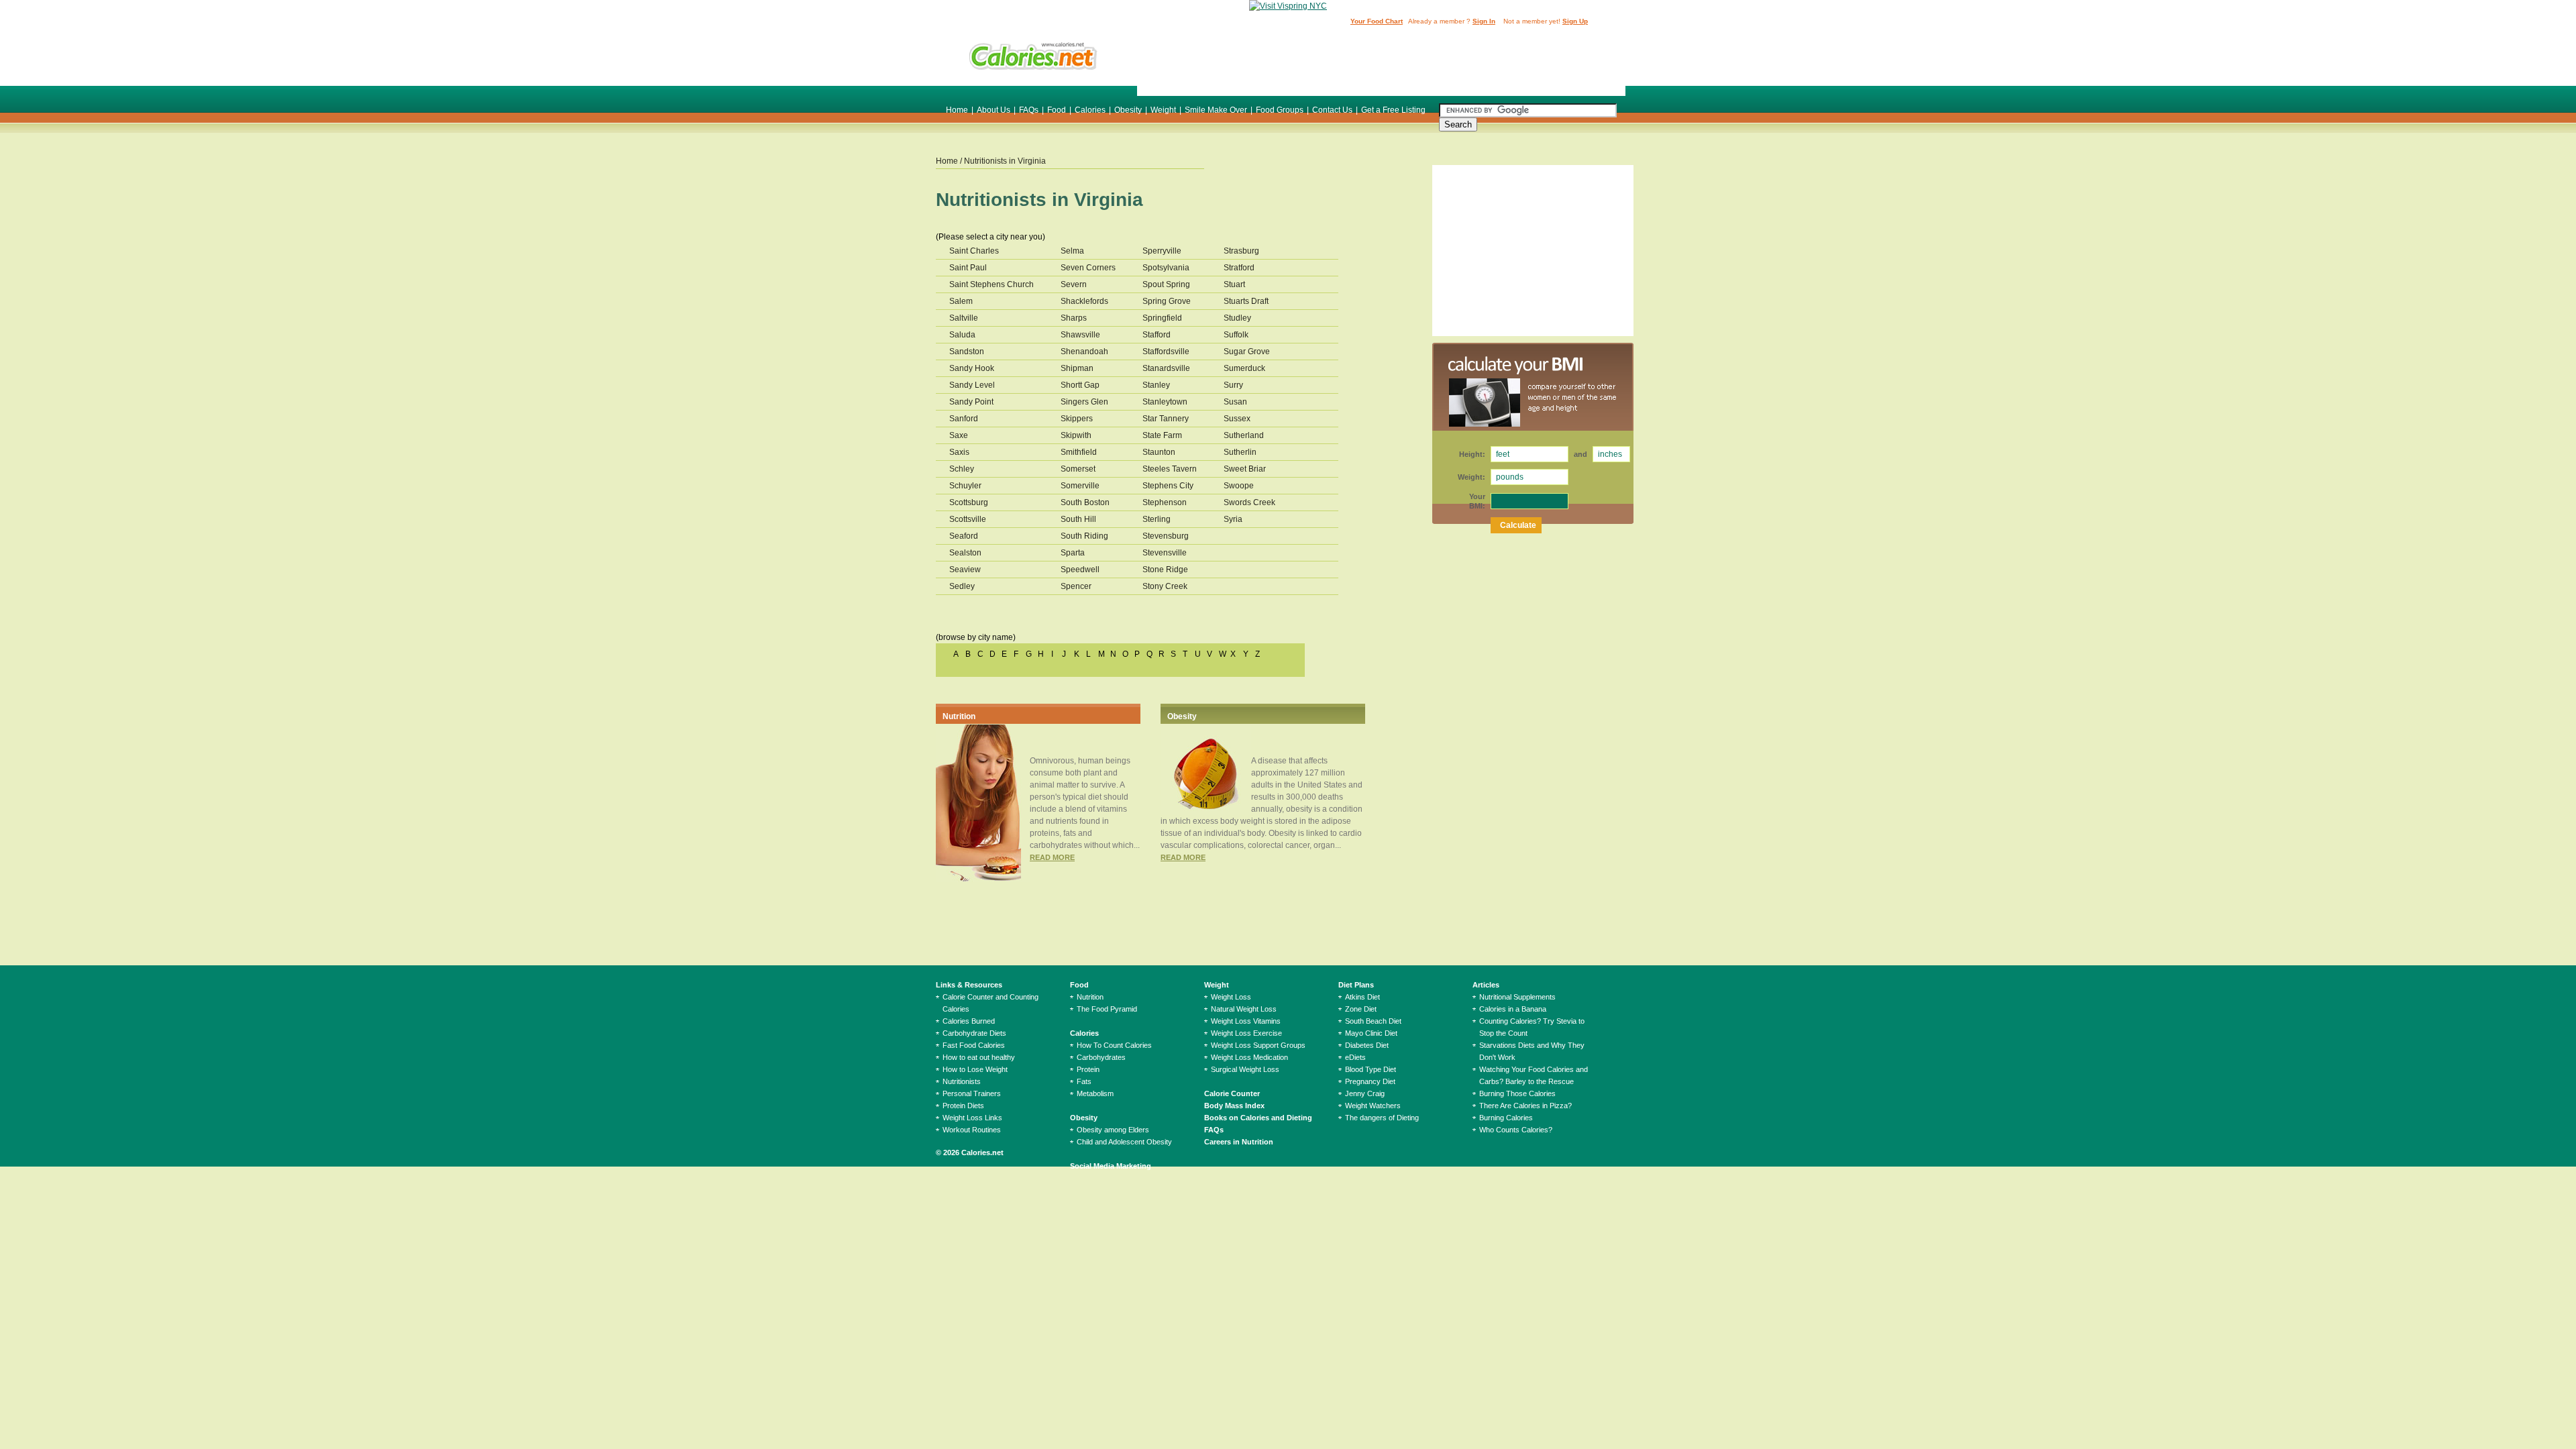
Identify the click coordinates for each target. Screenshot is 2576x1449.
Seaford (964, 536)
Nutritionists (962, 1081)
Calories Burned (969, 1021)
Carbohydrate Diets (974, 1033)
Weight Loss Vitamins (1246, 1021)
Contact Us (1332, 110)
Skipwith (1076, 435)
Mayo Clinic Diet (1371, 1033)
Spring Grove (1167, 301)
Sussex (1237, 419)
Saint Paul (968, 268)
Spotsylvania (1166, 268)
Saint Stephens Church (991, 284)
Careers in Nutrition (1239, 1142)
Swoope (1239, 486)
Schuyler (965, 486)
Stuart (1234, 284)
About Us (994, 110)
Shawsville (1080, 335)
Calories (1090, 110)
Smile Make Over (1216, 110)
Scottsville (968, 519)
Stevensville (1165, 553)
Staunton (1159, 452)
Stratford (1239, 268)
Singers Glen (1084, 402)
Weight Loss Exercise (1246, 1033)
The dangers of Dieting (1382, 1118)
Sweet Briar (1245, 469)
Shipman (1077, 368)
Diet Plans (1356, 985)
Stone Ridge (1165, 570)
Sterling (1157, 519)
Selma (1072, 251)
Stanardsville (1166, 368)
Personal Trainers (972, 1093)
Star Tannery (1166, 419)
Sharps (1074, 318)
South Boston (1085, 502)
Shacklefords (1084, 301)
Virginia (1032, 161)
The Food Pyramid (1107, 1009)
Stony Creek (1165, 586)
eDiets (1355, 1057)
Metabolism (1095, 1093)
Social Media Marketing (1111, 1166)
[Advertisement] (1381, 62)
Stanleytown (1165, 402)
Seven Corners (1088, 268)
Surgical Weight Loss (1245, 1069)
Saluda (962, 335)
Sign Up (1575, 21)
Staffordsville (1166, 352)
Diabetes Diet (1367, 1045)
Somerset (1078, 469)
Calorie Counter (1232, 1093)
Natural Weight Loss (1244, 1009)
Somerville (1080, 486)
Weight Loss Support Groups (1258, 1045)
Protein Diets (963, 1106)
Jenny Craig (1365, 1093)
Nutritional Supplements (1517, 997)
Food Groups (1280, 110)
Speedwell (1080, 570)
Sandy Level (972, 385)
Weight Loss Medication (1249, 1057)
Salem (961, 301)
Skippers (1077, 419)
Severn (1074, 284)
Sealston (965, 553)
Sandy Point (971, 402)
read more (1052, 857)
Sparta (1073, 553)
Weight (1163, 110)
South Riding (1084, 536)
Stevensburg (1166, 536)
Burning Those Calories (1517, 1093)
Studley (1237, 318)
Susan (1235, 402)
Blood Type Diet (1371, 1069)
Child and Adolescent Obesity (1124, 1142)
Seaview (965, 570)
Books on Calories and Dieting (1258, 1118)
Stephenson (1165, 502)
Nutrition (959, 716)
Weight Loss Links (972, 1118)
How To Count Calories (1114, 1045)
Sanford (964, 419)
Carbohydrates (1101, 1057)
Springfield (1162, 318)
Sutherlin (1240, 452)
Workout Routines (972, 1130)
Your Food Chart (1377, 21)
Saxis (959, 452)
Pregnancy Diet (1370, 1081)
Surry (1233, 385)
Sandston (967, 352)
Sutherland (1244, 435)
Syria (1233, 519)
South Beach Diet (1373, 1021)
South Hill (1078, 519)
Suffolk (1236, 335)
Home (957, 110)
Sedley (962, 586)
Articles (1486, 985)
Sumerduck (1244, 368)
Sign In (1484, 21)
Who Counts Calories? (1516, 1130)
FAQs (1029, 110)
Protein (1088, 1069)
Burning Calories (1506, 1118)
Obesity (1128, 110)
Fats (1084, 1081)
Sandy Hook (972, 368)
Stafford (1157, 335)
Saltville (964, 318)
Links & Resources (969, 985)
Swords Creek (1249, 502)
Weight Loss (1231, 997)
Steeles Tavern (1170, 469)
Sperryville (1162, 251)
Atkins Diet (1362, 997)
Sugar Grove (1247, 352)
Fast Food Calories (974, 1045)
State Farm (1162, 435)
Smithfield (1079, 452)
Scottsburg (969, 502)
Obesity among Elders (1113, 1130)
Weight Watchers (1373, 1106)
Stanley (1156, 385)
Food (1057, 110)
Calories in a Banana (1513, 1009)
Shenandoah (1084, 352)
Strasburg (1241, 251)
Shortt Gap (1080, 385)
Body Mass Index (1234, 1106)
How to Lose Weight (975, 1069)
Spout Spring (1166, 284)
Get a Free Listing (1393, 110)
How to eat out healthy (979, 1057)
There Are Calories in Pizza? (1525, 1106)
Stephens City (1168, 486)
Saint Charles (974, 251)
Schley (962, 469)
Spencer (1076, 586)
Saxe (959, 435)
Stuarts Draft (1246, 301)
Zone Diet (1361, 1009)
